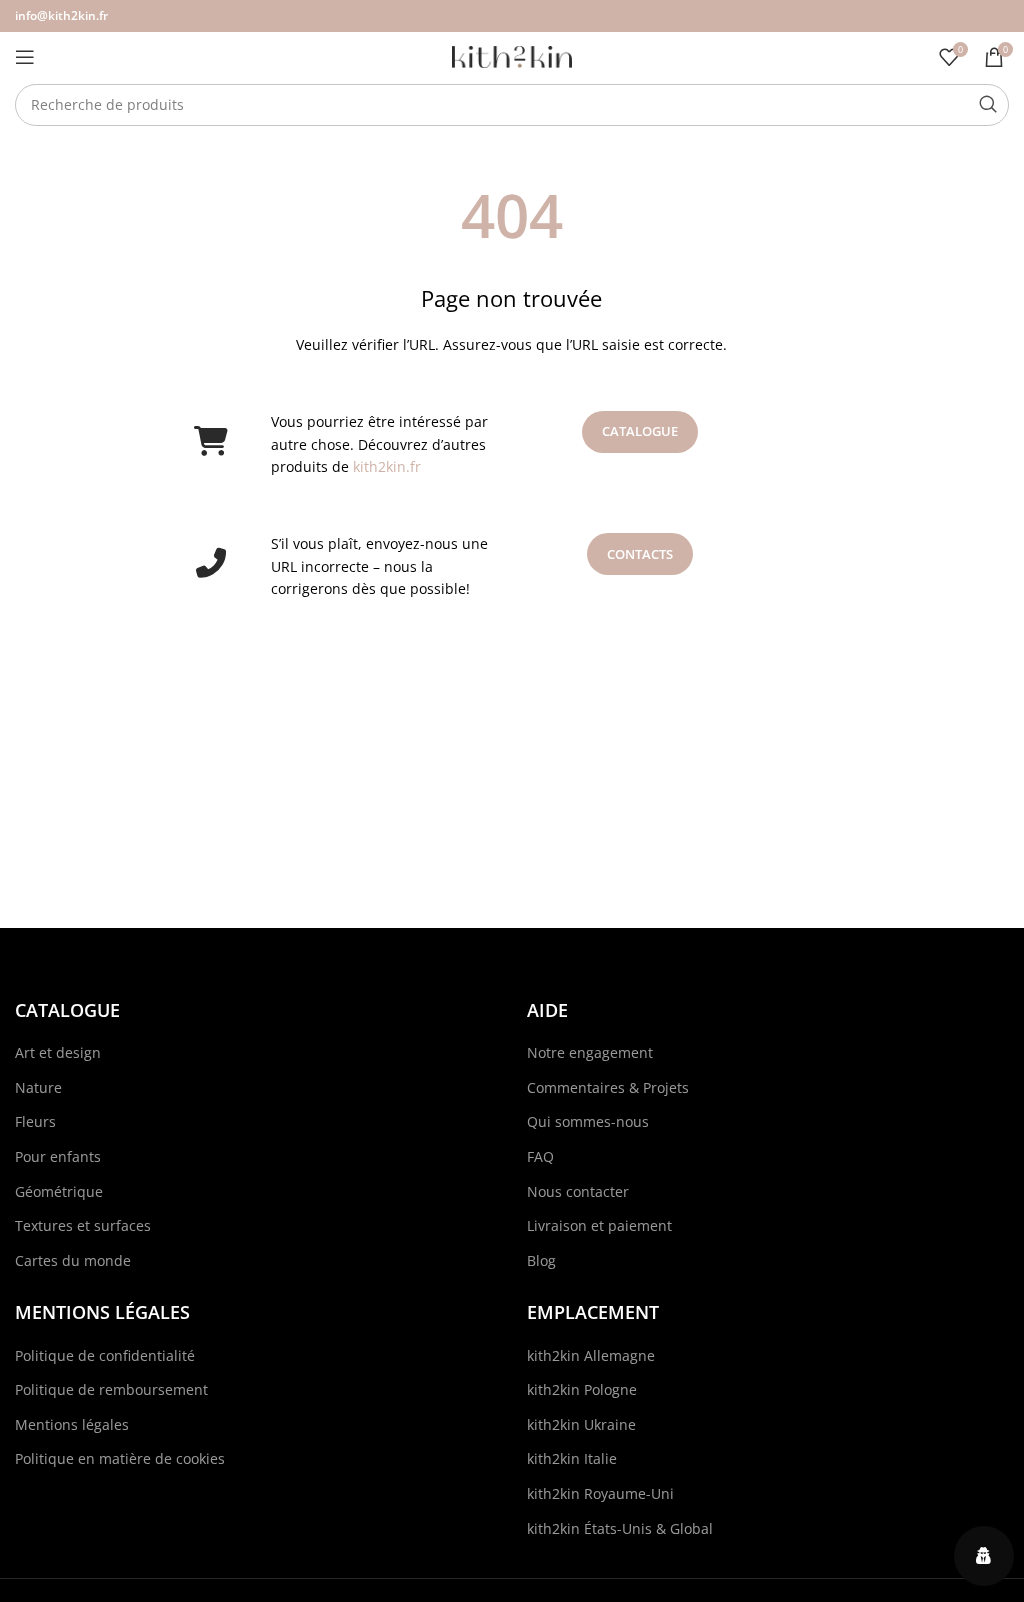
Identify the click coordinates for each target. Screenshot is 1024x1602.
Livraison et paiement (599, 1225)
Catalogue (640, 431)
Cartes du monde (73, 1260)
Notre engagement (590, 1052)
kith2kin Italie (572, 1458)
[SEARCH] (988, 105)
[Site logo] (512, 55)
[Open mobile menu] (25, 57)
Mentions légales (72, 1424)
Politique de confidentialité (105, 1355)
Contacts (640, 554)
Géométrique (59, 1191)
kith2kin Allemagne (591, 1355)
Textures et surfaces (83, 1225)
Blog (541, 1260)
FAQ (540, 1156)
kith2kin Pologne (582, 1389)
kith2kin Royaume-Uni (600, 1493)
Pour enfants (58, 1156)
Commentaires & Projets (608, 1087)
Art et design (58, 1052)
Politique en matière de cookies (120, 1458)
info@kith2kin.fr (61, 15)
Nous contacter (578, 1191)
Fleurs (35, 1121)
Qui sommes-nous (588, 1121)
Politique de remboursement (111, 1389)
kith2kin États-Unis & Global (620, 1528)
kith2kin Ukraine (581, 1424)
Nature (38, 1087)
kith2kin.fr (387, 466)
